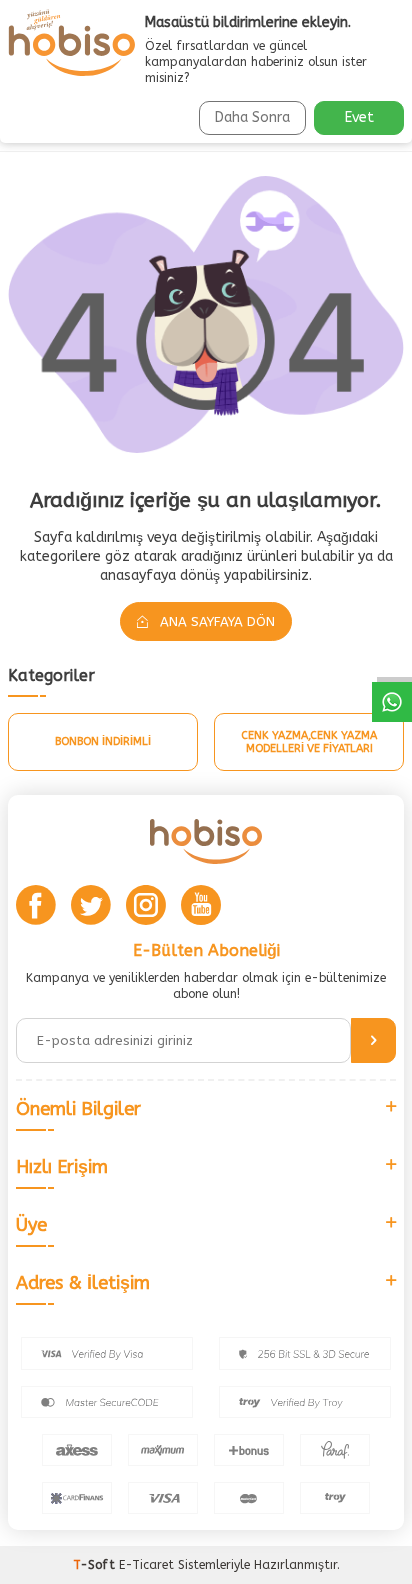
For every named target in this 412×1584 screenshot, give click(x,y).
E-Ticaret (146, 1565)
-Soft (96, 1565)
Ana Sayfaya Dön (215, 621)
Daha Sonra (252, 117)
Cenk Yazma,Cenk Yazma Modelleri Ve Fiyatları (309, 742)
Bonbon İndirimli (103, 741)
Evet (359, 117)
